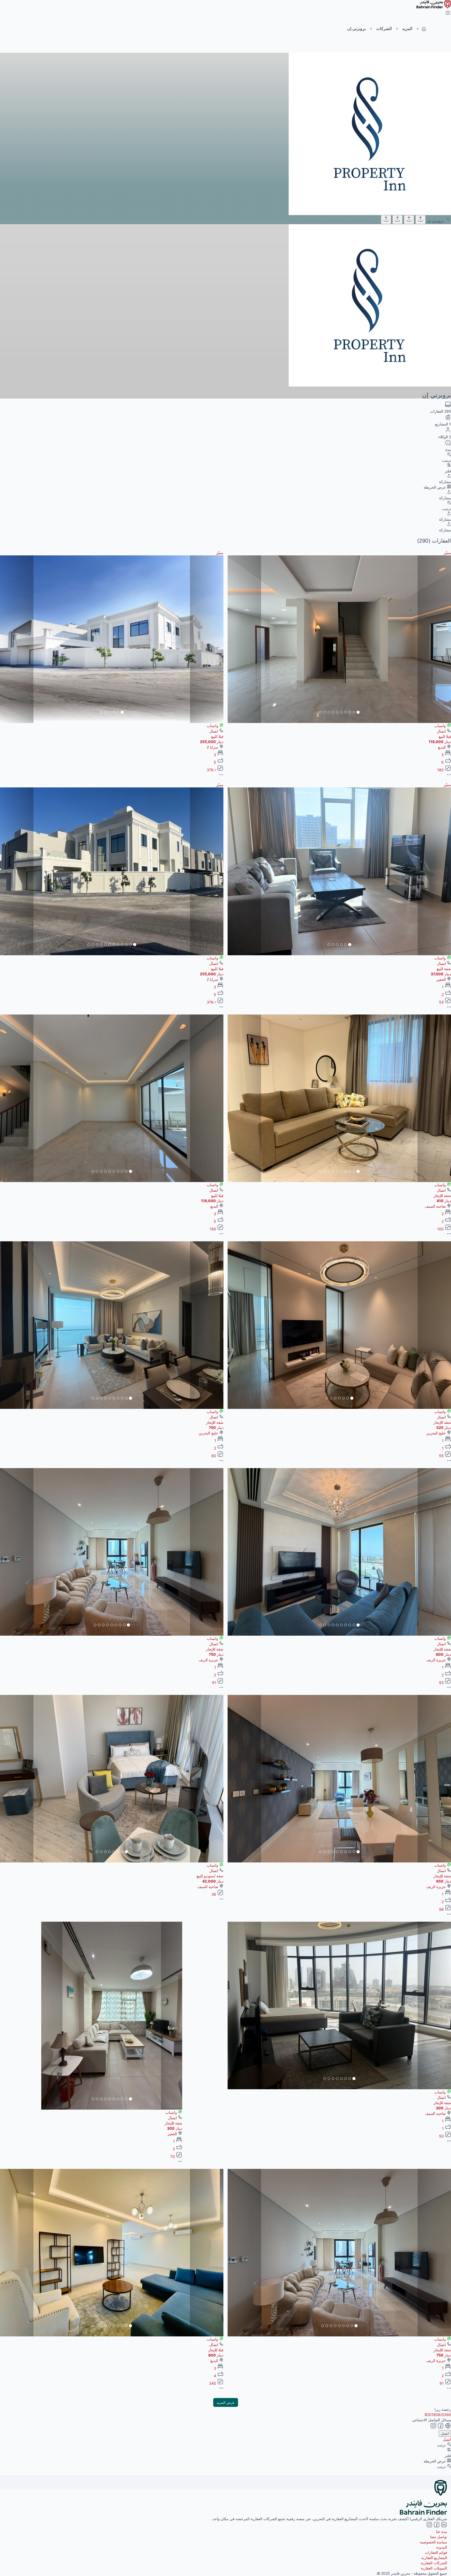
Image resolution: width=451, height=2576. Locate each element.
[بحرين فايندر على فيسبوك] (436, 2526)
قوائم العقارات (436, 2552)
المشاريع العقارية (434, 2558)
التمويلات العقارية (434, 2568)
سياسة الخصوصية (434, 2542)
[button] (434, 639)
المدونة (442, 2547)
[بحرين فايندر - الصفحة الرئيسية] (434, 7)
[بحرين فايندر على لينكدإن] (443, 2526)
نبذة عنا (442, 2532)
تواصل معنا (439, 2537)
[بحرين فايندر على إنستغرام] (429, 2526)
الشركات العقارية (434, 2563)
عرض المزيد (226, 2402)
